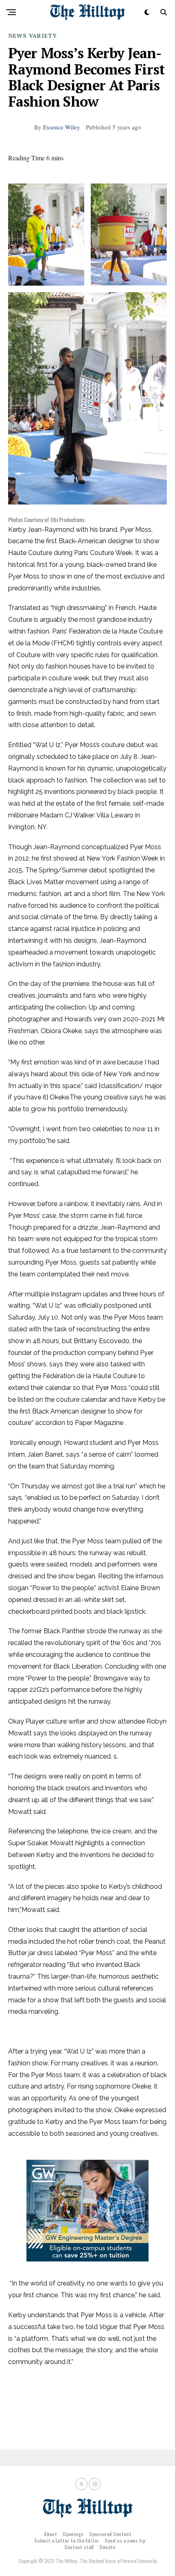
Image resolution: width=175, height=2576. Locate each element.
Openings (73, 2534)
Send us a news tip (125, 2540)
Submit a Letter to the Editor (67, 2540)
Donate (107, 2547)
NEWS (17, 36)
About (50, 2534)
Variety (43, 36)
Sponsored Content (110, 2534)
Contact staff (79, 2547)
